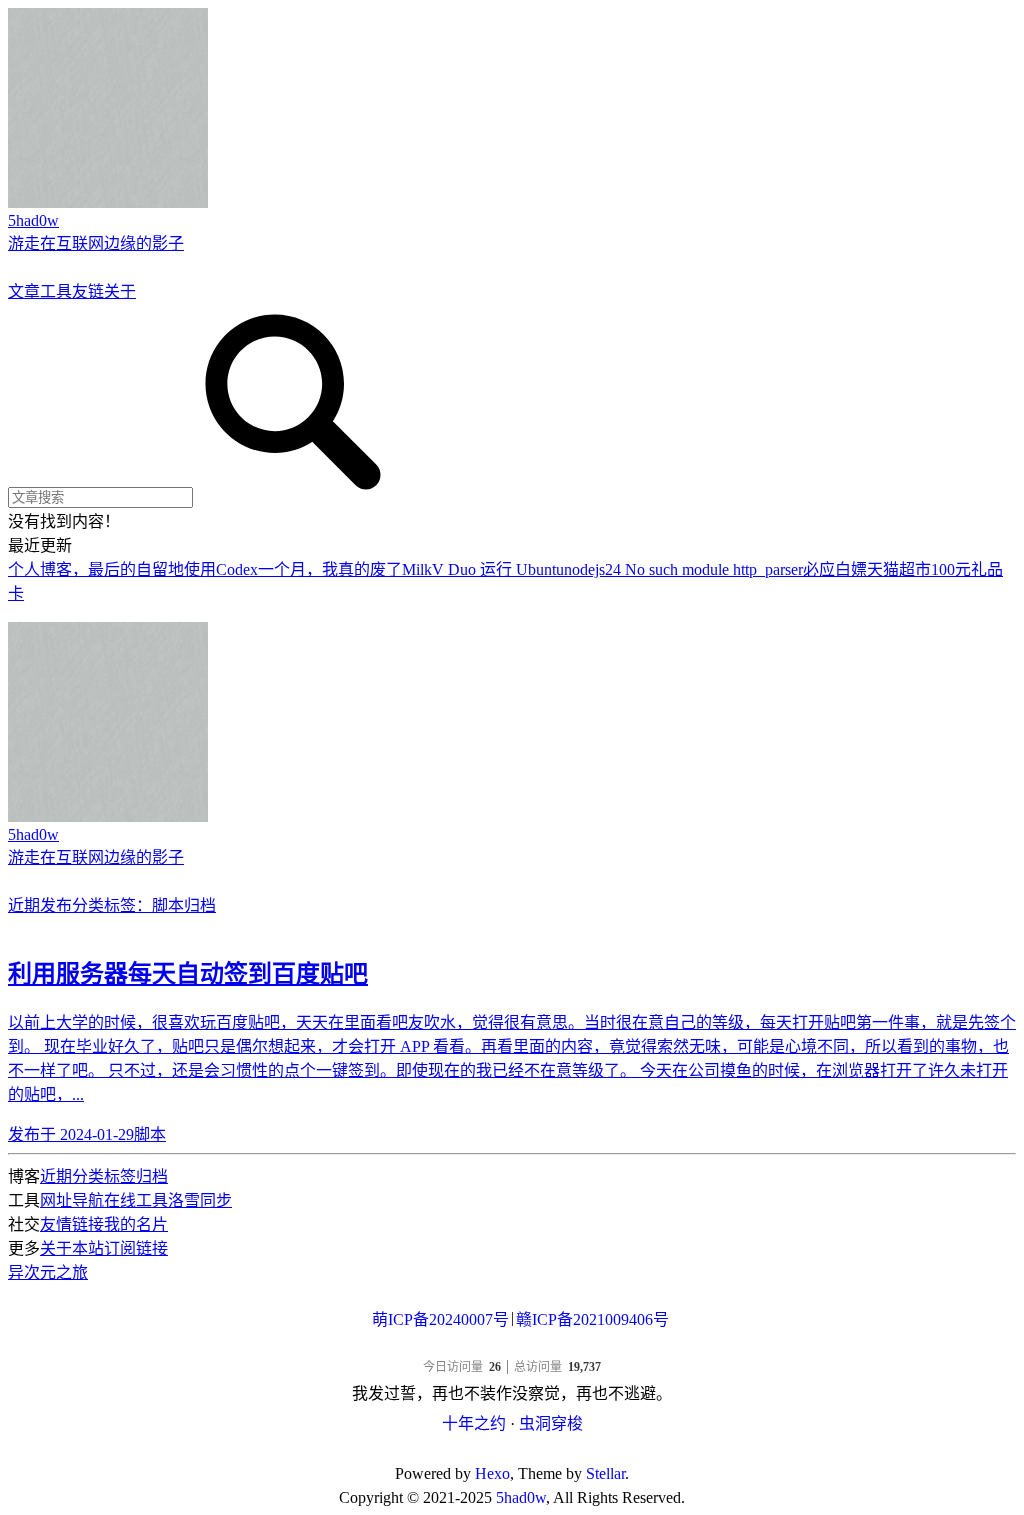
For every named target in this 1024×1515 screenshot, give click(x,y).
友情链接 (72, 1224)
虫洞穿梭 (551, 1423)
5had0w (521, 1497)
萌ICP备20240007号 (440, 1319)
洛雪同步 (200, 1200)
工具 (56, 291)
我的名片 (136, 1224)
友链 (88, 291)
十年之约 (474, 1423)
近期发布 (40, 905)
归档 (200, 905)
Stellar (605, 1473)
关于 (120, 291)
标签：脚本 (144, 905)
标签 (120, 1176)
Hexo (492, 1473)
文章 (24, 291)
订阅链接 (136, 1248)
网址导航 (72, 1200)
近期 (56, 1176)
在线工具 (136, 1200)
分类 (88, 905)
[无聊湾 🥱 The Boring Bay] (512, 1347)
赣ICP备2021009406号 (592, 1319)
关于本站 (72, 1248)
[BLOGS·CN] (512, 1449)
